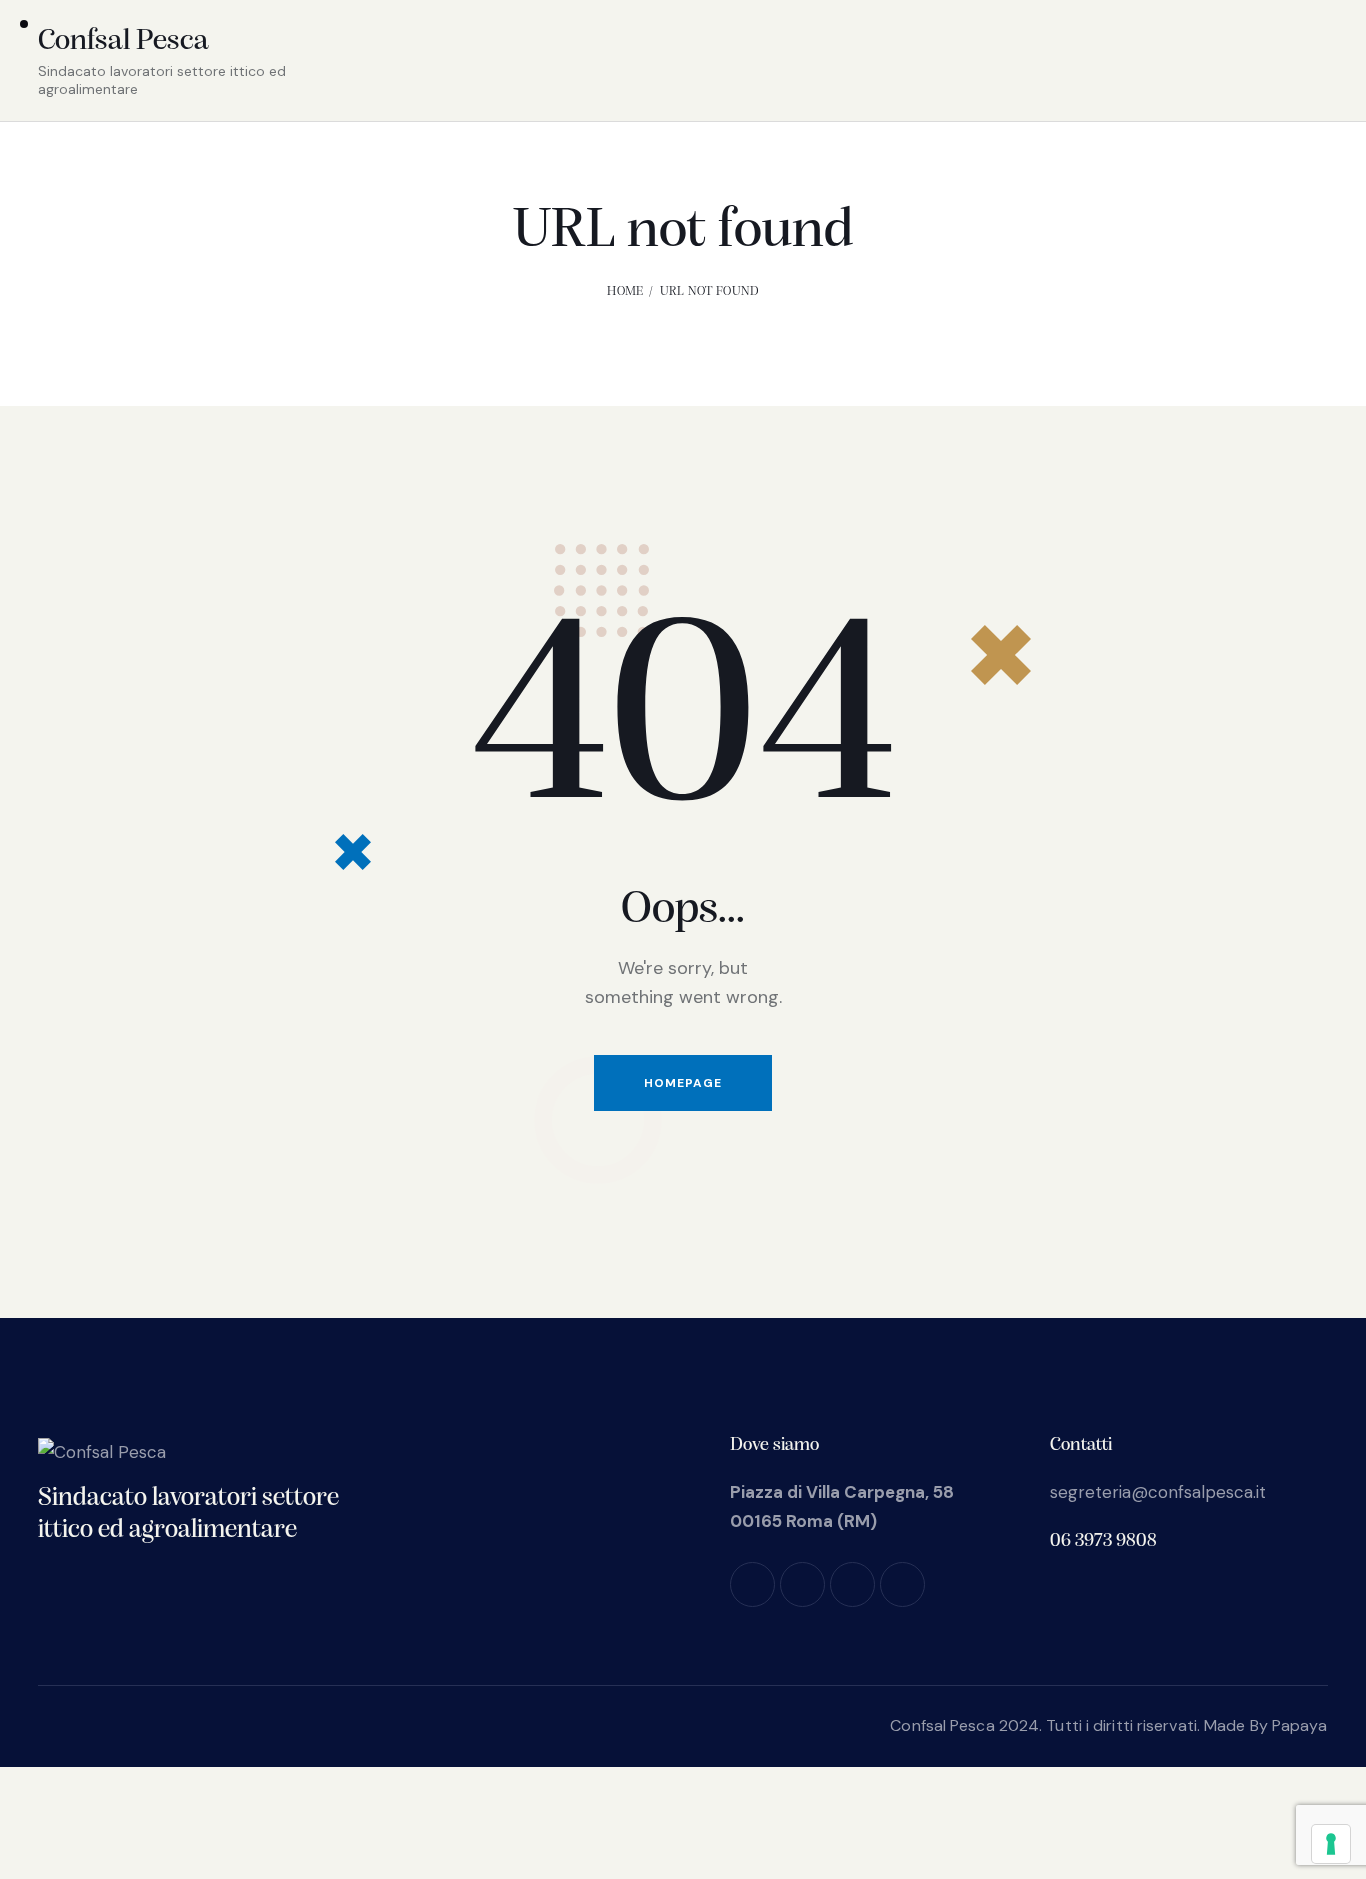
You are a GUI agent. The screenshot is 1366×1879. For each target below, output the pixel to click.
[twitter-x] (852, 1584)
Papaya (1300, 1725)
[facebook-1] (752, 1584)
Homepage (683, 1083)
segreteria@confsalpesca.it (1158, 1492)
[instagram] (802, 1584)
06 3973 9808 (1103, 1541)
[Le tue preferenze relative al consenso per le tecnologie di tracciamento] (1331, 1844)
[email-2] (902, 1584)
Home (625, 291)
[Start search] (1311, 63)
